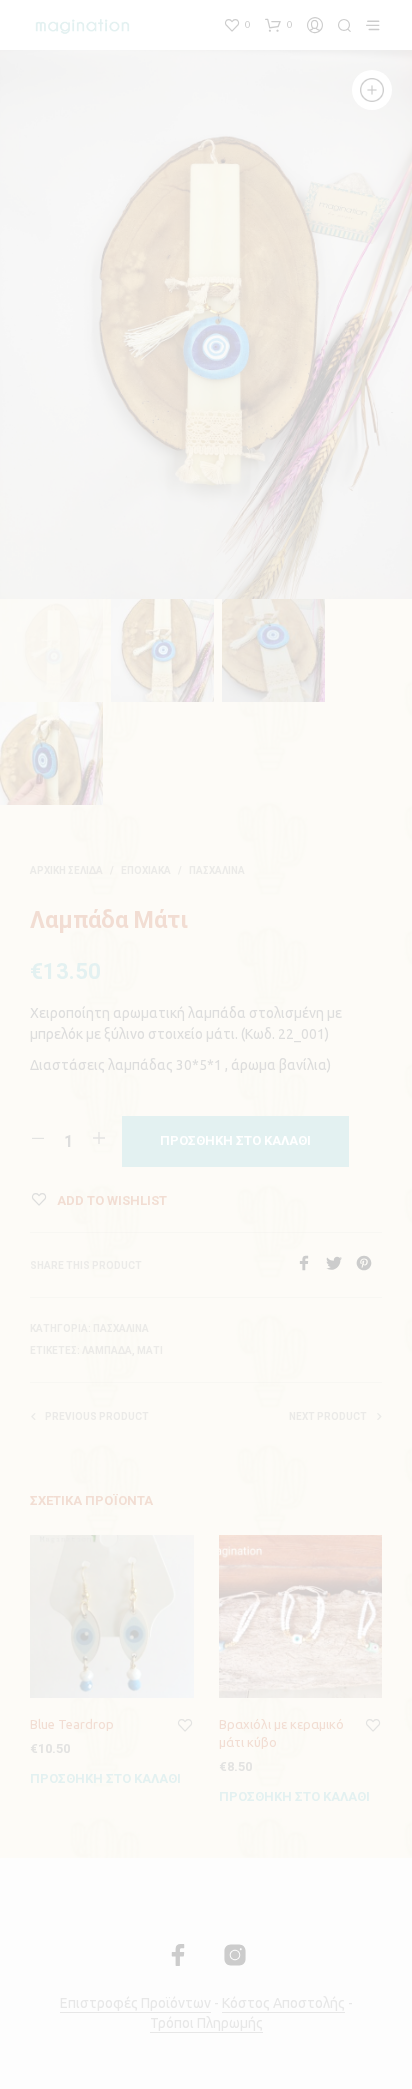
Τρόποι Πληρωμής (206, 2023)
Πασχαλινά (217, 870)
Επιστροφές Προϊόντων (135, 2003)
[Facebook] (311, 1265)
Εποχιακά (146, 870)
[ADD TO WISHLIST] (185, 1726)
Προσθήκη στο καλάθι (105, 1778)
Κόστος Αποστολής (283, 2003)
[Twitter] (341, 1265)
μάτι (150, 1350)
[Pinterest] (369, 1265)
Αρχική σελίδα (66, 870)
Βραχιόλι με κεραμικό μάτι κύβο (281, 1733)
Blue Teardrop (72, 1724)
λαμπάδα (107, 1350)
